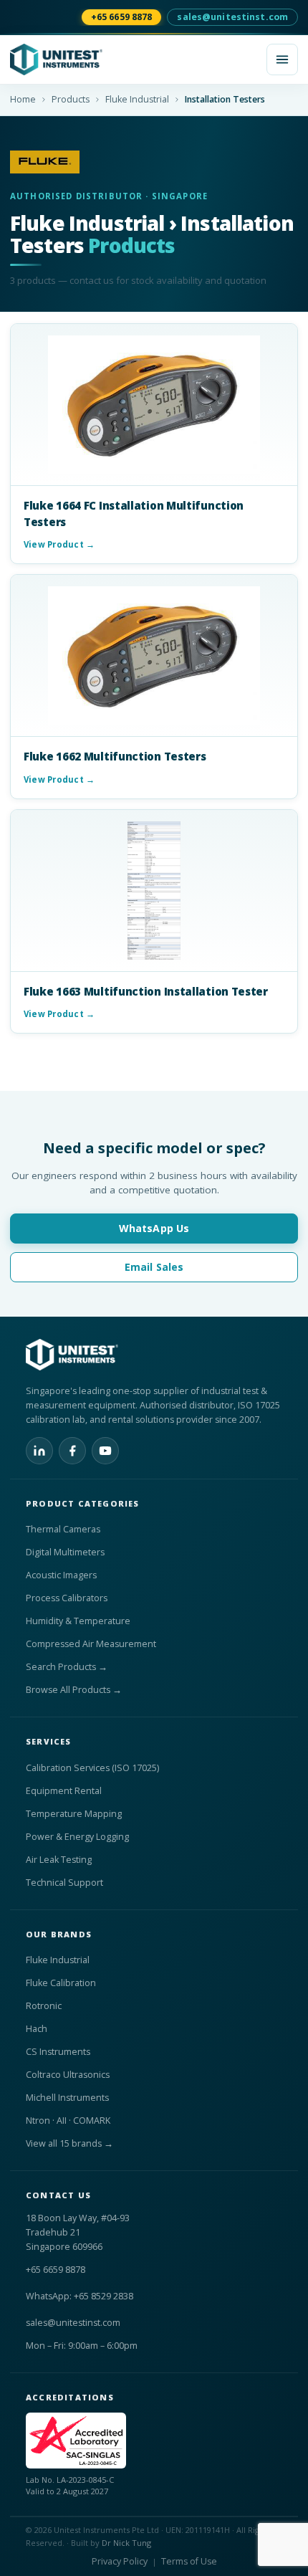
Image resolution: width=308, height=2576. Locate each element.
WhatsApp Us (154, 1228)
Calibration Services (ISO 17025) (92, 1768)
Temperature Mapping (74, 1814)
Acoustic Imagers (61, 1575)
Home (23, 99)
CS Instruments (58, 2052)
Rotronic (44, 2006)
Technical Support (64, 1883)
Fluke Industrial (137, 99)
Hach (37, 2029)
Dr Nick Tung (126, 2543)
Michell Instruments (67, 2098)
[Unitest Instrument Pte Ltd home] (134, 59)
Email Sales (154, 1267)
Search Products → (67, 1667)
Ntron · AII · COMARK (68, 2121)
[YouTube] (105, 1451)
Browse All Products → (74, 1690)
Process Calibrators (67, 1598)
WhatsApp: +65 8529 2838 (80, 2296)
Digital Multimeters (65, 1552)
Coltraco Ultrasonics (68, 2075)
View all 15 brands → (69, 2143)
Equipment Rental (64, 1791)
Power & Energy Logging (77, 1837)
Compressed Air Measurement (91, 1644)
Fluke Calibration (61, 1983)
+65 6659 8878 (122, 17)
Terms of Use (189, 2561)
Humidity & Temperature (78, 1621)
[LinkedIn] (39, 1451)
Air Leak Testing (59, 1860)
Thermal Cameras (63, 1529)
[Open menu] (282, 59)
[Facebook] (72, 1451)
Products (71, 99)
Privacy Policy (120, 2561)
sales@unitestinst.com (232, 17)
